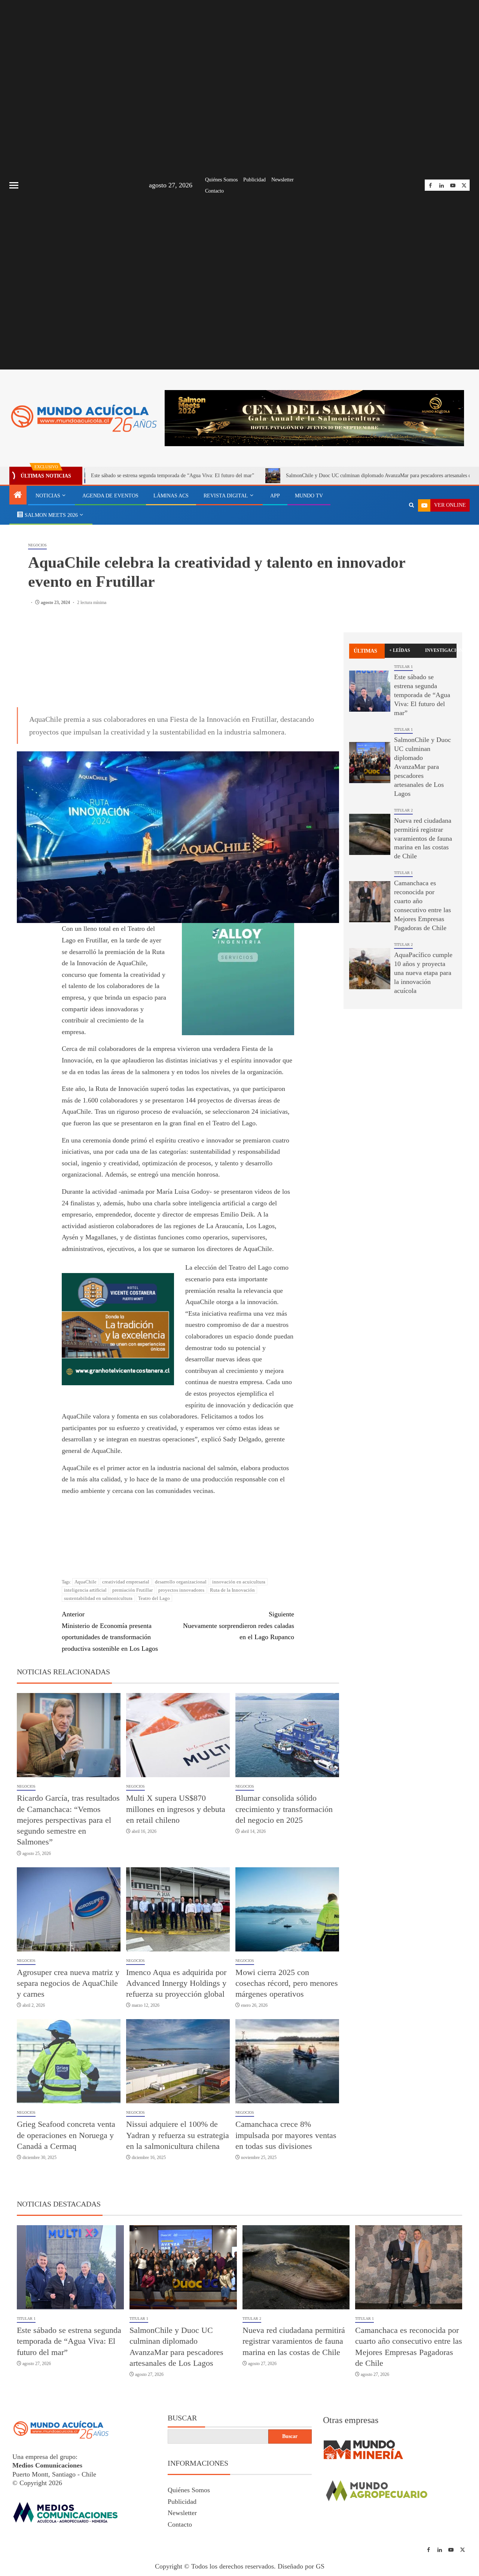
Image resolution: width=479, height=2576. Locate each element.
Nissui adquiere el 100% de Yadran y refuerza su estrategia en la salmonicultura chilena (178, 2112)
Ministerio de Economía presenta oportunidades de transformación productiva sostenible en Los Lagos (110, 1609)
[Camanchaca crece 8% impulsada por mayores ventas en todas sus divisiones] (287, 2038)
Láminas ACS (171, 496)
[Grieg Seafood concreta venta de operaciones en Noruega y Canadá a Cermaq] (69, 2038)
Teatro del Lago (154, 1575)
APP (275, 496)
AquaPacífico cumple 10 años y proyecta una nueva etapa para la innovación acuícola (423, 973)
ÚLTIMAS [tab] (365, 651)
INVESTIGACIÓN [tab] (441, 650)
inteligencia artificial (85, 1567)
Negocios (37, 545)
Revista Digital (226, 496)
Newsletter (283, 180)
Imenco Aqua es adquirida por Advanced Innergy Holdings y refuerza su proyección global (176, 1960)
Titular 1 (403, 667)
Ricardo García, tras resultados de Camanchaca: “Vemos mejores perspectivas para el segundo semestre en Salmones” (68, 1797)
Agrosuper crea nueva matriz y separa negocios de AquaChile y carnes (68, 1960)
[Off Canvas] (14, 185)
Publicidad (254, 180)
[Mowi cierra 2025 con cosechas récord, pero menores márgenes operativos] (287, 1886)
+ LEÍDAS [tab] (400, 650)
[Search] (411, 505)
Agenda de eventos (110, 496)
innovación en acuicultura (239, 1559)
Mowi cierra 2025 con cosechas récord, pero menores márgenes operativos (287, 1960)
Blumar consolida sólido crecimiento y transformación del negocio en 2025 (284, 1786)
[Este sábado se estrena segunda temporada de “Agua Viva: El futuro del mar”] (370, 691)
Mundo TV (309, 496)
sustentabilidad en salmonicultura (98, 1575)
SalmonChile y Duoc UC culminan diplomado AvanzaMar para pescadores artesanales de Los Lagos (309, 476)
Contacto (214, 191)
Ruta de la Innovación (232, 1567)
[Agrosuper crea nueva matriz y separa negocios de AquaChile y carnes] (69, 1886)
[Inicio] (18, 496)
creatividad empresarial (126, 1559)
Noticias (48, 496)
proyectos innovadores (181, 1567)
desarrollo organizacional (181, 1559)
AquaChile (86, 1559)
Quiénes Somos (221, 180)
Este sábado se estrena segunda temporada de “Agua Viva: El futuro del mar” (422, 695)
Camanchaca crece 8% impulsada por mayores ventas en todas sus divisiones (286, 2112)
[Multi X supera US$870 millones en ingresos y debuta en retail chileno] (178, 1712)
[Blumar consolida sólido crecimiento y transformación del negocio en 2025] (287, 1712)
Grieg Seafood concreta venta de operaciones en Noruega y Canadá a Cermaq (66, 2112)
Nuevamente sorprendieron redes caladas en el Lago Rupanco (238, 1603)
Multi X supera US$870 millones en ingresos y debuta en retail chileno (176, 1786)
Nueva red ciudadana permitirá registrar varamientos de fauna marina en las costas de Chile (423, 838)
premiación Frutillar (132, 1567)
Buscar (182, 2395)
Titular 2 (403, 810)
